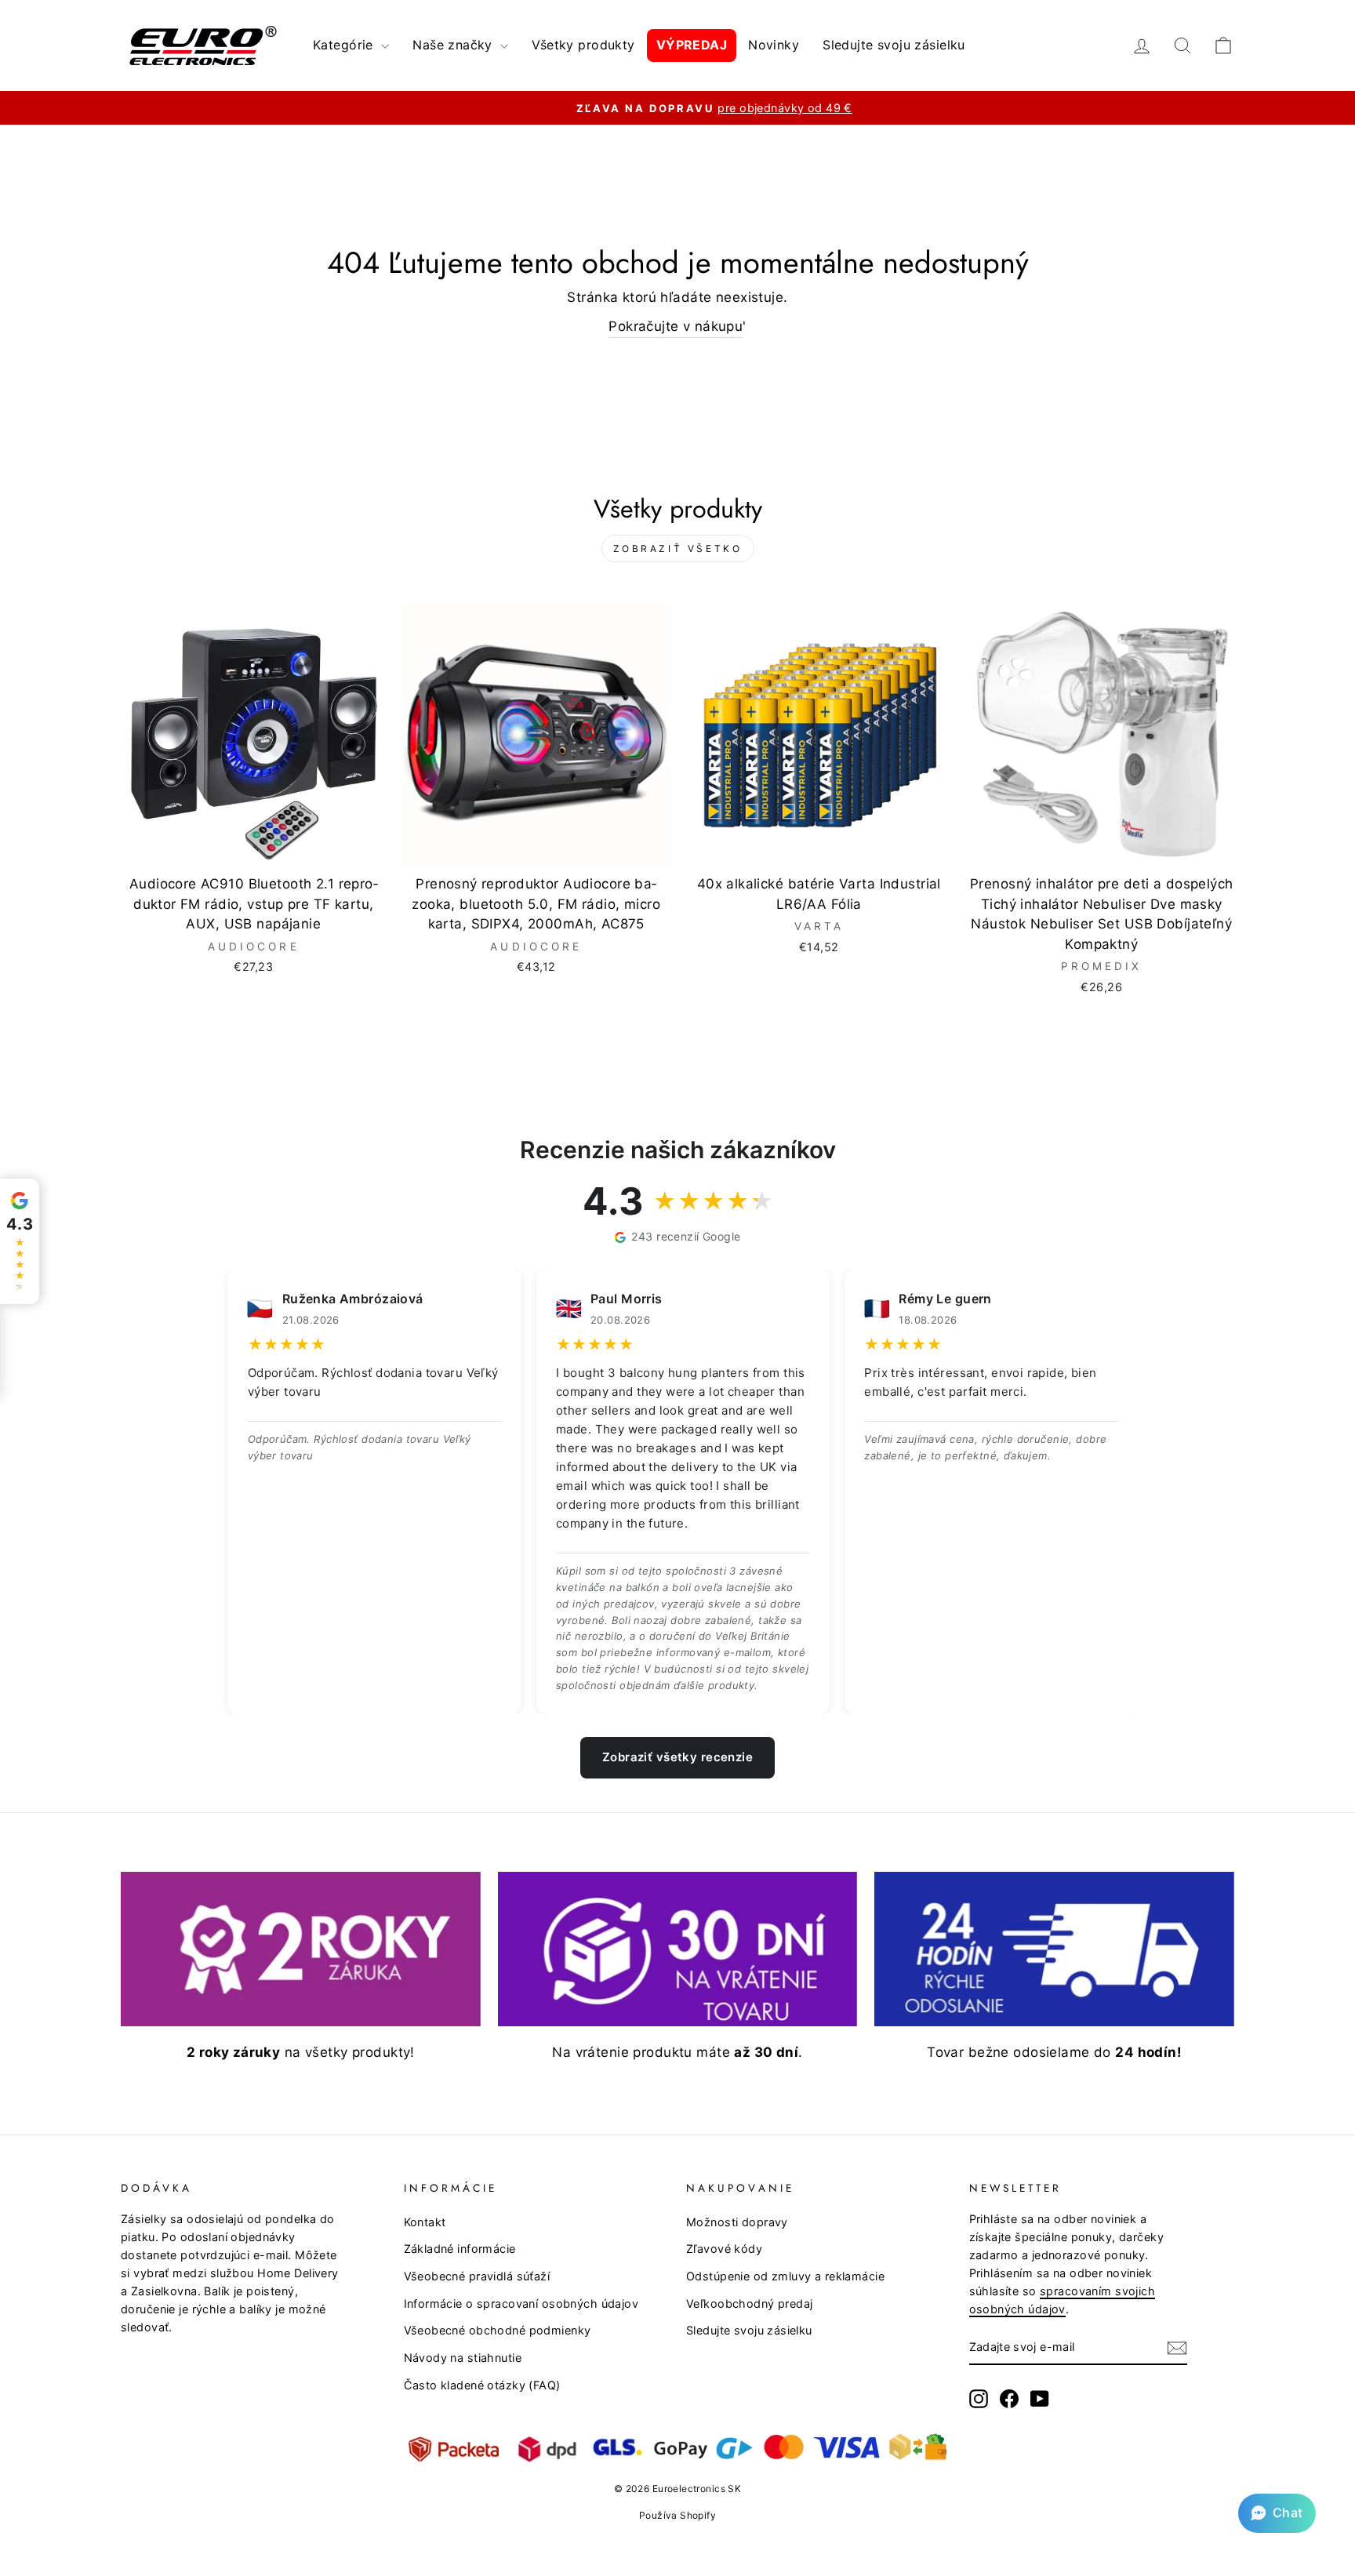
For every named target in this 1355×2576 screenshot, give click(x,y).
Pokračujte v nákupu (676, 326)
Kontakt (425, 2222)
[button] (1277, 2513)
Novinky (774, 45)
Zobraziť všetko (678, 549)
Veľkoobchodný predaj (750, 2304)
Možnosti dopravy (737, 2222)
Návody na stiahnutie (463, 2358)
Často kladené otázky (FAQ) (482, 2385)
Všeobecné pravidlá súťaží (477, 2276)
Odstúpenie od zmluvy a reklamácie (785, 2276)
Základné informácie (460, 2249)
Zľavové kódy (724, 2249)
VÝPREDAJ (692, 45)
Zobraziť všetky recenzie (677, 1757)
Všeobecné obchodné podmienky (498, 2330)
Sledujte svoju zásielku (894, 45)
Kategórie (345, 45)
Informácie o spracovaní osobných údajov (521, 2304)
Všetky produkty (583, 45)
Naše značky (454, 45)
